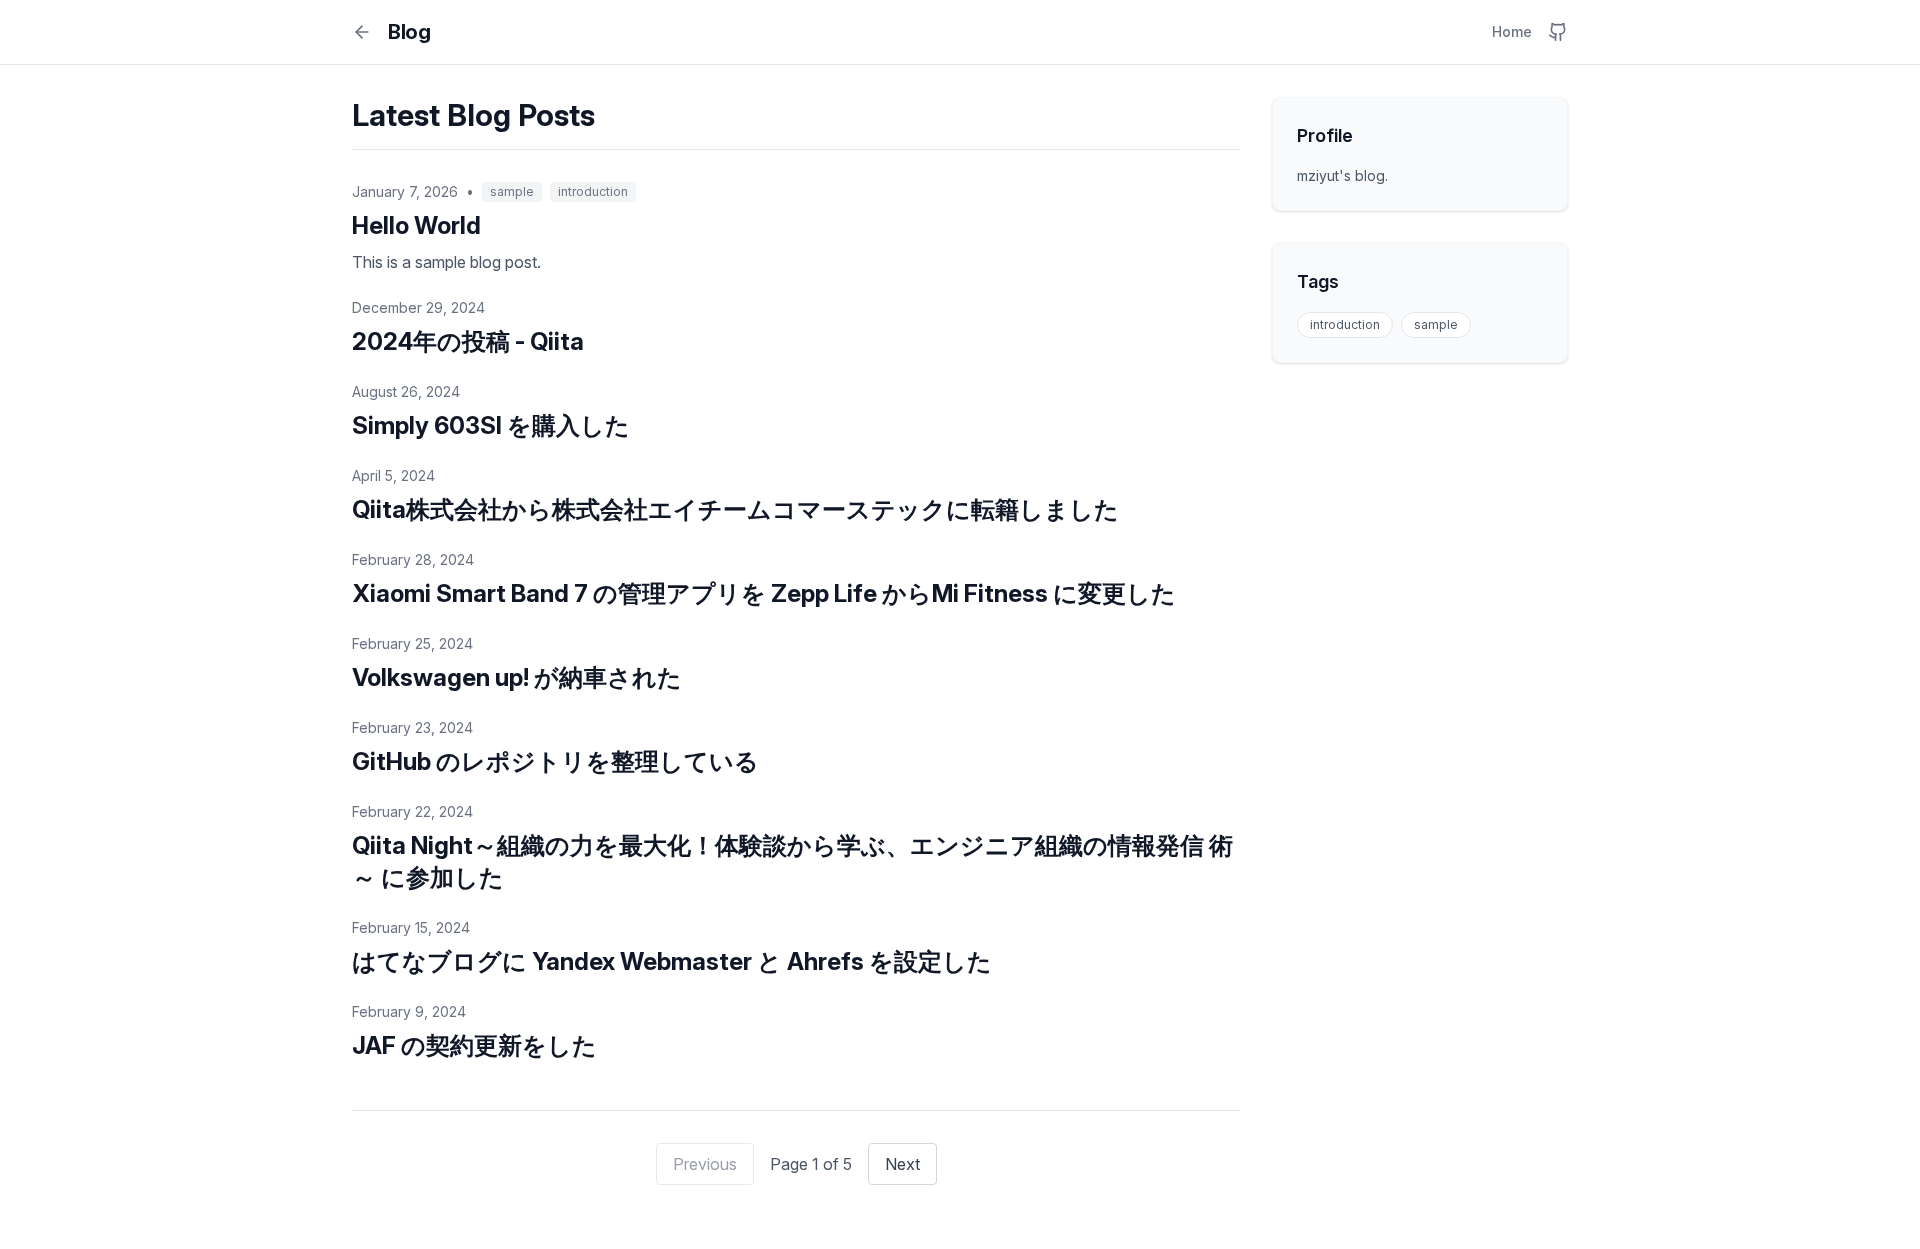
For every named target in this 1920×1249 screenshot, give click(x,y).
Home (1512, 31)
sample (1436, 324)
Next (902, 1164)
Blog (409, 32)
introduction (1345, 324)
